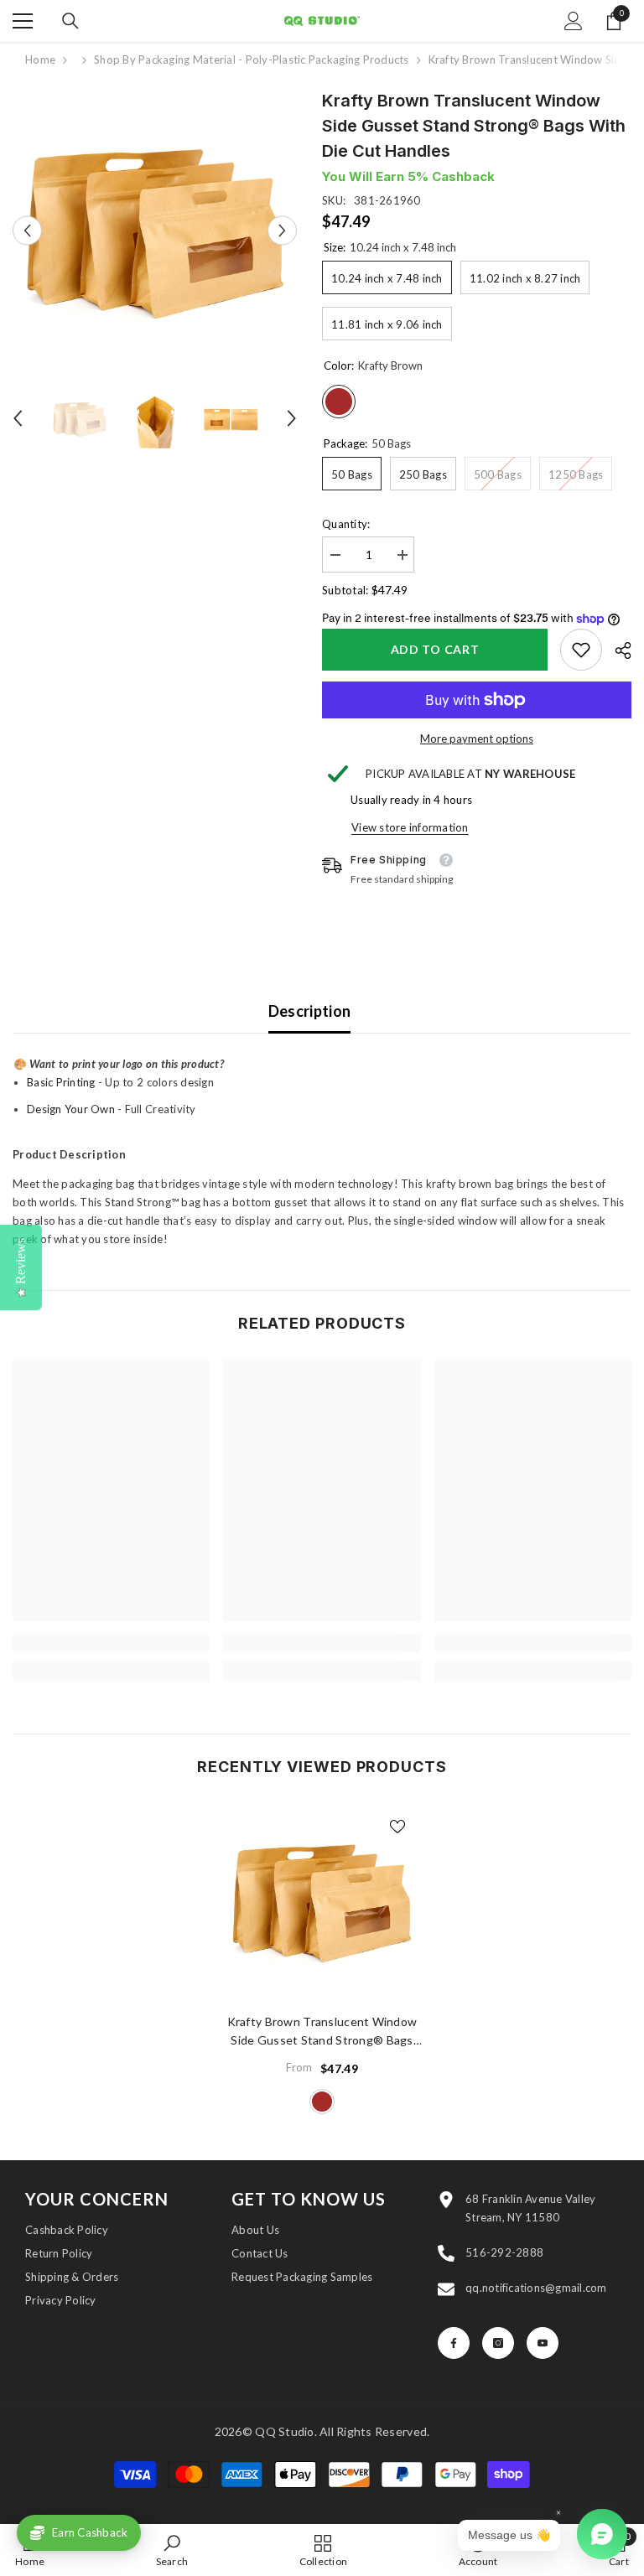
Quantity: (346, 524)
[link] (581, 650)
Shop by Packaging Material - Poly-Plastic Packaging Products (252, 60)
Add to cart (435, 649)
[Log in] (574, 21)
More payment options (477, 739)
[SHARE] (617, 650)
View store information (410, 827)
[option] (155, 230)
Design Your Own (71, 1109)
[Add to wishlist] (397, 1826)
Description (310, 1011)
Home (40, 60)
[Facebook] (454, 2343)
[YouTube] (543, 2343)
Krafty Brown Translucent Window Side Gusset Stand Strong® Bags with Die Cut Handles (322, 2032)
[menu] (23, 21)
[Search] (70, 21)
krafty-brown (322, 2102)
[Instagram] (498, 2343)
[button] (27, 230)
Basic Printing (61, 1082)
